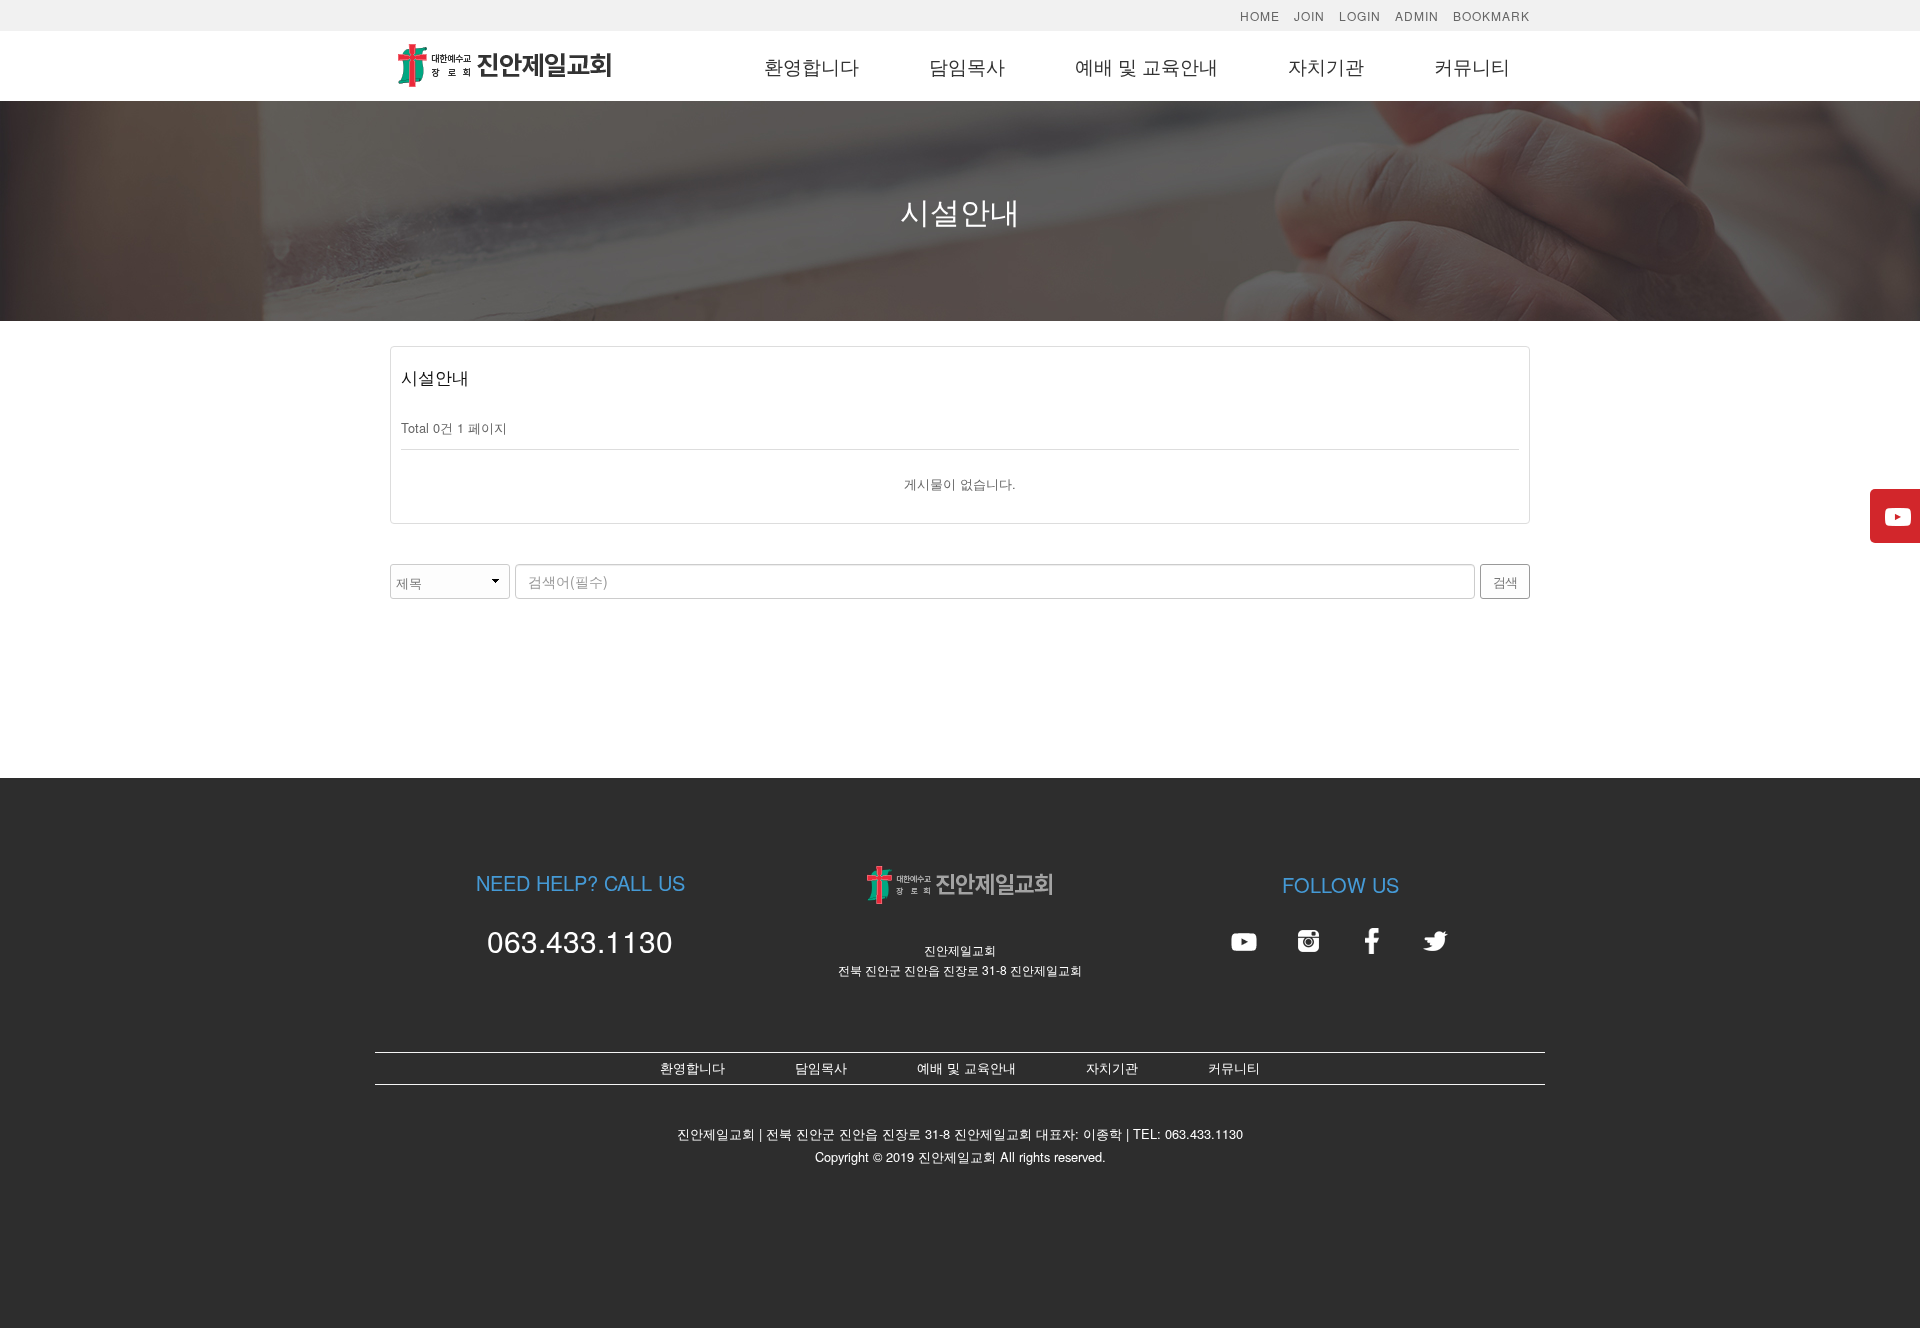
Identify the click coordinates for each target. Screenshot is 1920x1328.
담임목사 (967, 65)
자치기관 (1326, 65)
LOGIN (1360, 15)
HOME (1260, 15)
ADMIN (1417, 15)
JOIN (1309, 15)
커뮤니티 (1472, 65)
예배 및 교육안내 (1146, 65)
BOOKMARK (1491, 15)
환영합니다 (811, 65)
